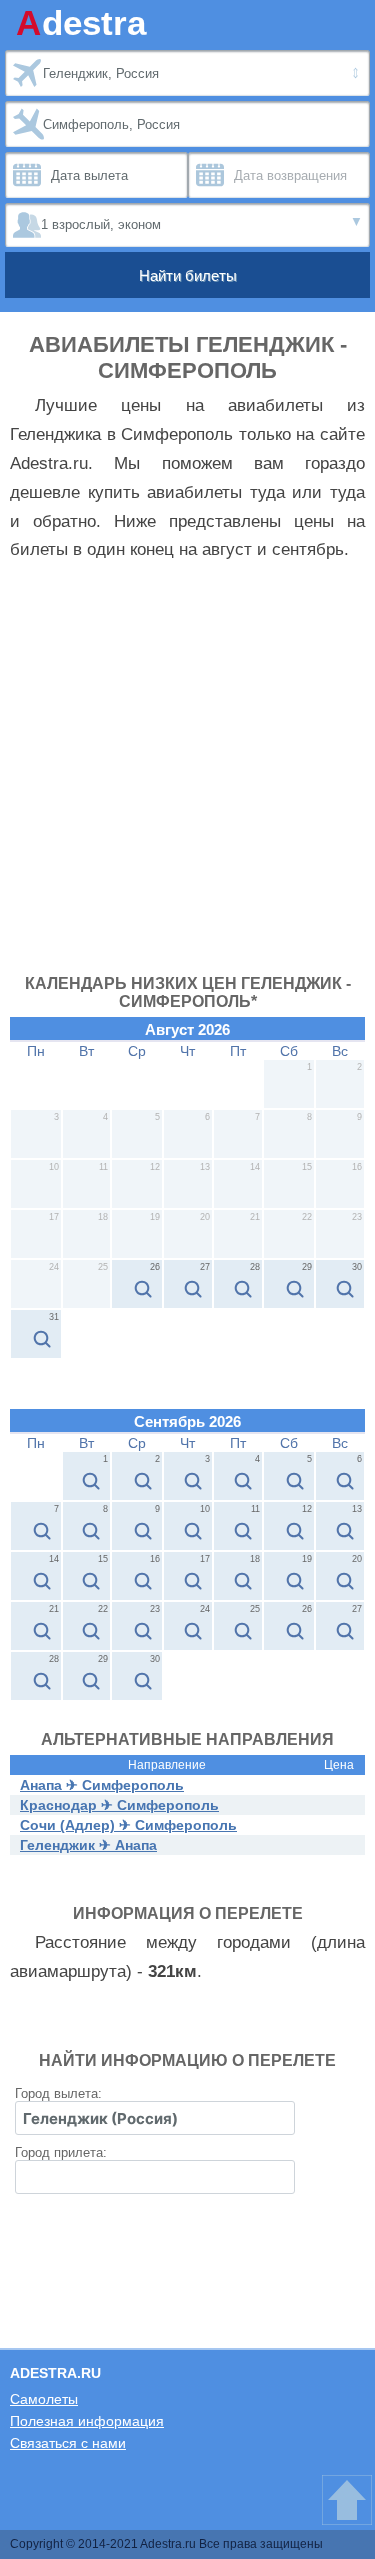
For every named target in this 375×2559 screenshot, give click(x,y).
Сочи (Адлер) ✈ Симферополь (128, 1825)
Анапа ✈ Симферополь (102, 1785)
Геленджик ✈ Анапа (88, 1845)
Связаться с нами (68, 2443)
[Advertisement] (187, 777)
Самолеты (44, 2399)
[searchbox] (155, 2118)
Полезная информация (87, 2421)
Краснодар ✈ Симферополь (119, 1805)
